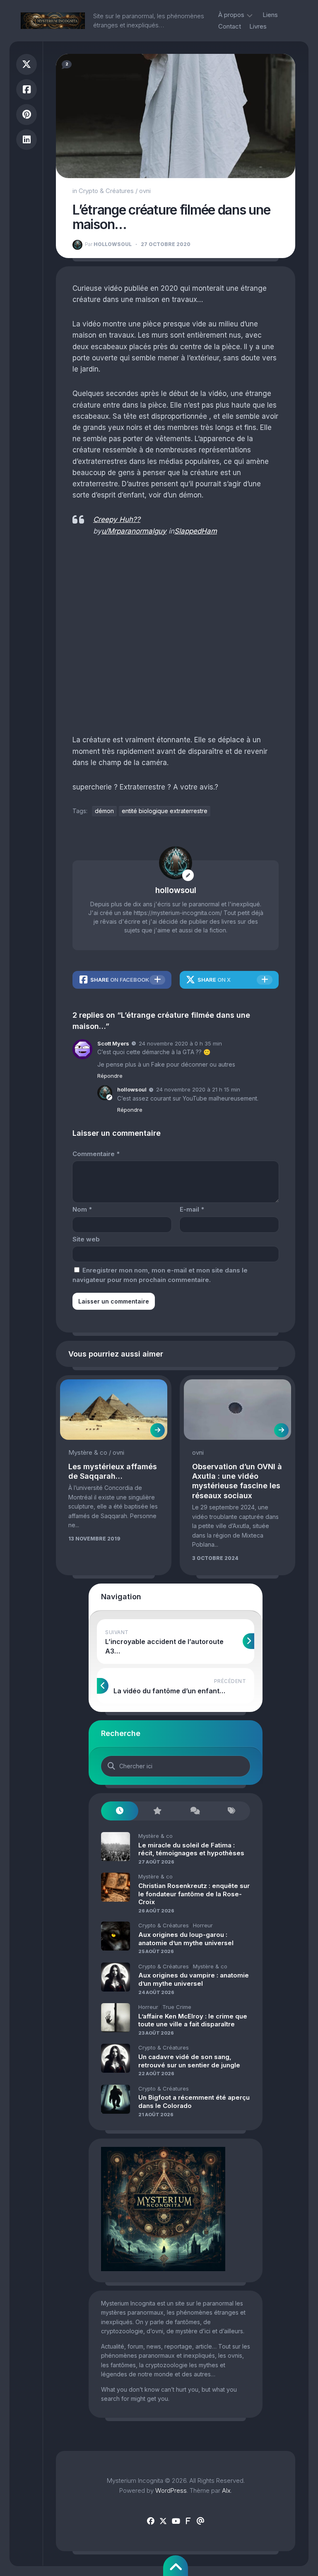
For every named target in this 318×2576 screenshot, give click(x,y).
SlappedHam (196, 531)
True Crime (177, 2007)
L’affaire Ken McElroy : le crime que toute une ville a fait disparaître (193, 2020)
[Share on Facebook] (26, 90)
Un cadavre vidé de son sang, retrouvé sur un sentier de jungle (189, 2061)
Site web (86, 1239)
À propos (231, 15)
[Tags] (231, 1811)
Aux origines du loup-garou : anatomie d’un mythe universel (186, 1939)
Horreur (203, 1925)
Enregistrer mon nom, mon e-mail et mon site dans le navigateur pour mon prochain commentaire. (160, 1275)
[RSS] (188, 2521)
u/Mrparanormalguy (134, 531)
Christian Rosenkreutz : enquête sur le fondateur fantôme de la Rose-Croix (194, 1894)
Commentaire (96, 1154)
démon (104, 811)
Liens (270, 15)
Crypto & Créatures (106, 191)
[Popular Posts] (157, 1811)
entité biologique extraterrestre (165, 811)
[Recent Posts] (120, 1811)
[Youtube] (176, 2521)
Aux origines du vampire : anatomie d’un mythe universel (194, 1979)
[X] (163, 2521)
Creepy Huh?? (117, 519)
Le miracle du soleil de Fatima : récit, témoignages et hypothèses (191, 1849)
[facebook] (151, 2521)
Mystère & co (88, 1452)
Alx (226, 2490)
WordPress (171, 2490)
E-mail (192, 1209)
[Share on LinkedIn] (26, 140)
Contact (230, 26)
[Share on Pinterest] (26, 115)
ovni (145, 191)
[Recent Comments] (194, 1811)
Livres (258, 26)
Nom (82, 1209)
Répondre (110, 1076)
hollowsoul (108, 244)
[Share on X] (26, 64)
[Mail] (200, 2521)
